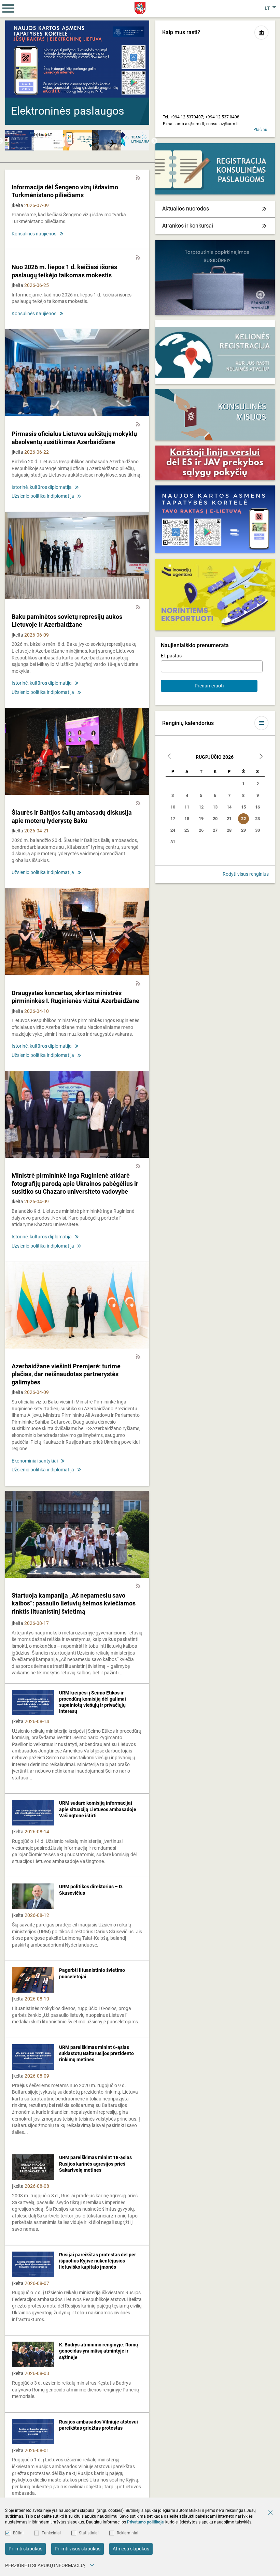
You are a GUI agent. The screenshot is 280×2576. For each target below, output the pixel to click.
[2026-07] (169, 757)
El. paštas (171, 656)
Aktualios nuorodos (186, 209)
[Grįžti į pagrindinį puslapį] (140, 8)
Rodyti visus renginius (246, 874)
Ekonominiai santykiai (35, 1461)
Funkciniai (51, 2533)
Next (154, 141)
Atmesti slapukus (131, 2549)
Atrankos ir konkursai (188, 226)
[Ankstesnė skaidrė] (17, 86)
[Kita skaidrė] (138, 86)
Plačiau (260, 130)
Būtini (18, 2533)
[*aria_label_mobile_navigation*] (9, 9)
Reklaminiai (128, 2533)
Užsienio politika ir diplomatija (43, 496)
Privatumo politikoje (145, 2522)
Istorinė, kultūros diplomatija (42, 487)
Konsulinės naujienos (34, 234)
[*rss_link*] (138, 178)
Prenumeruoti (209, 686)
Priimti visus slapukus (78, 2549)
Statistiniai (89, 2533)
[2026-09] (261, 757)
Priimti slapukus (25, 2549)
